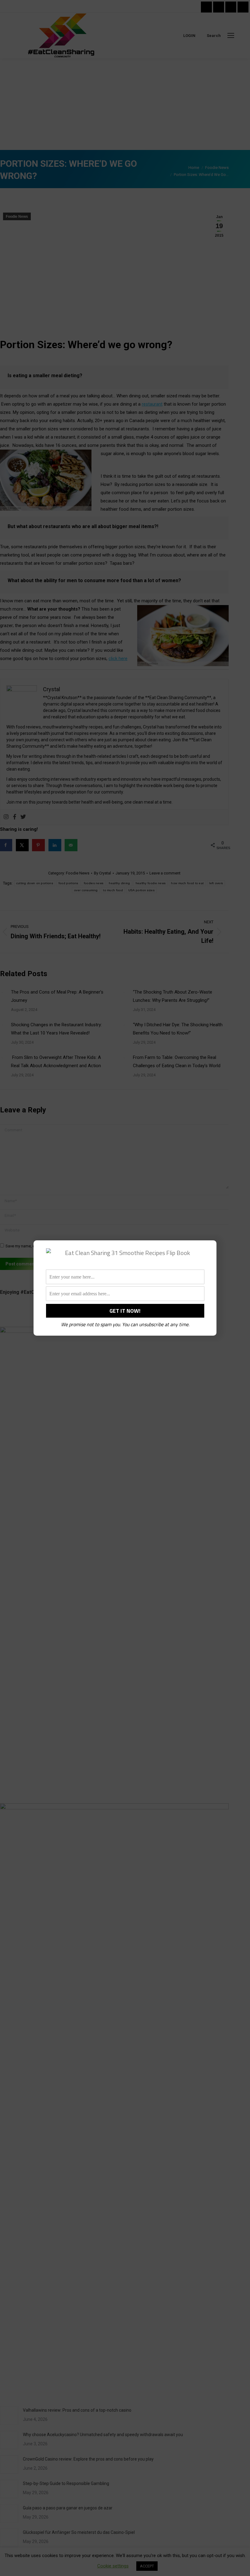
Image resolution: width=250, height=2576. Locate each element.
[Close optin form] (208, 1250)
